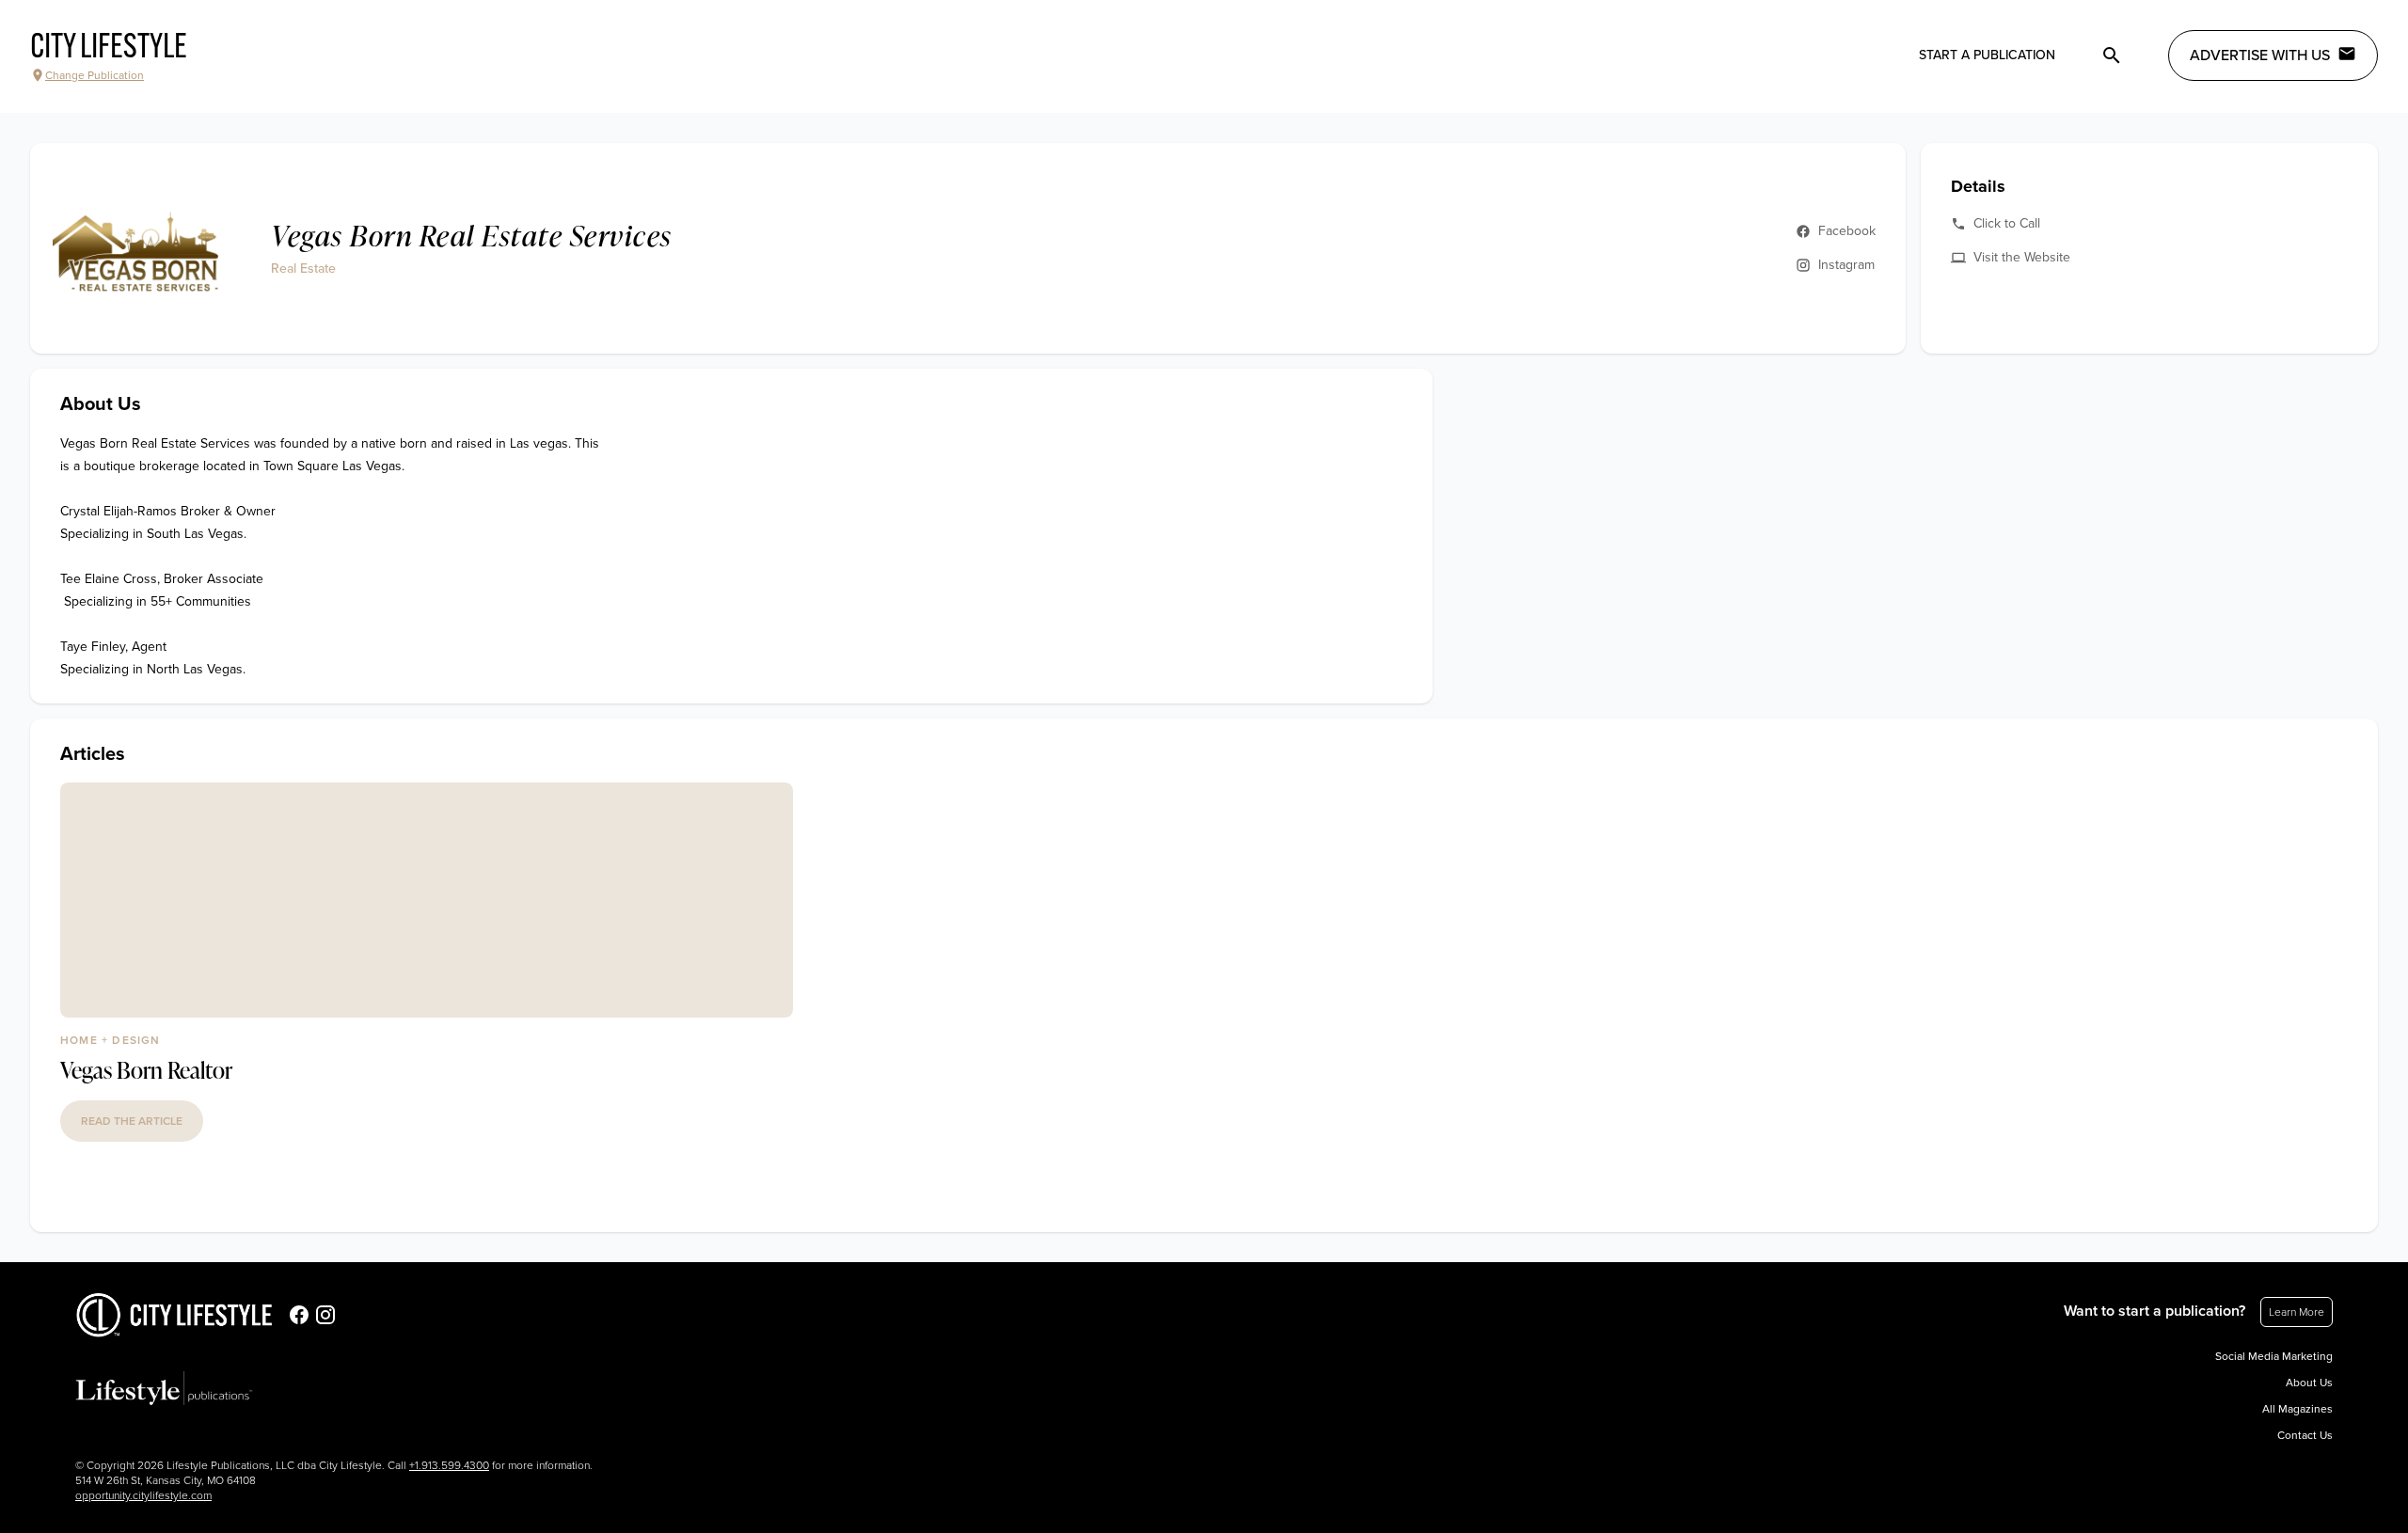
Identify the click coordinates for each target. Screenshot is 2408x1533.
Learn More (2297, 1312)
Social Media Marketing (2274, 1356)
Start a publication (1987, 55)
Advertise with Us (2260, 55)
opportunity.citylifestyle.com (143, 1495)
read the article (132, 1121)
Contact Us (2305, 1435)
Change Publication (95, 75)
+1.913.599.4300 (449, 1465)
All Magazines (2297, 1409)
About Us (2309, 1383)
